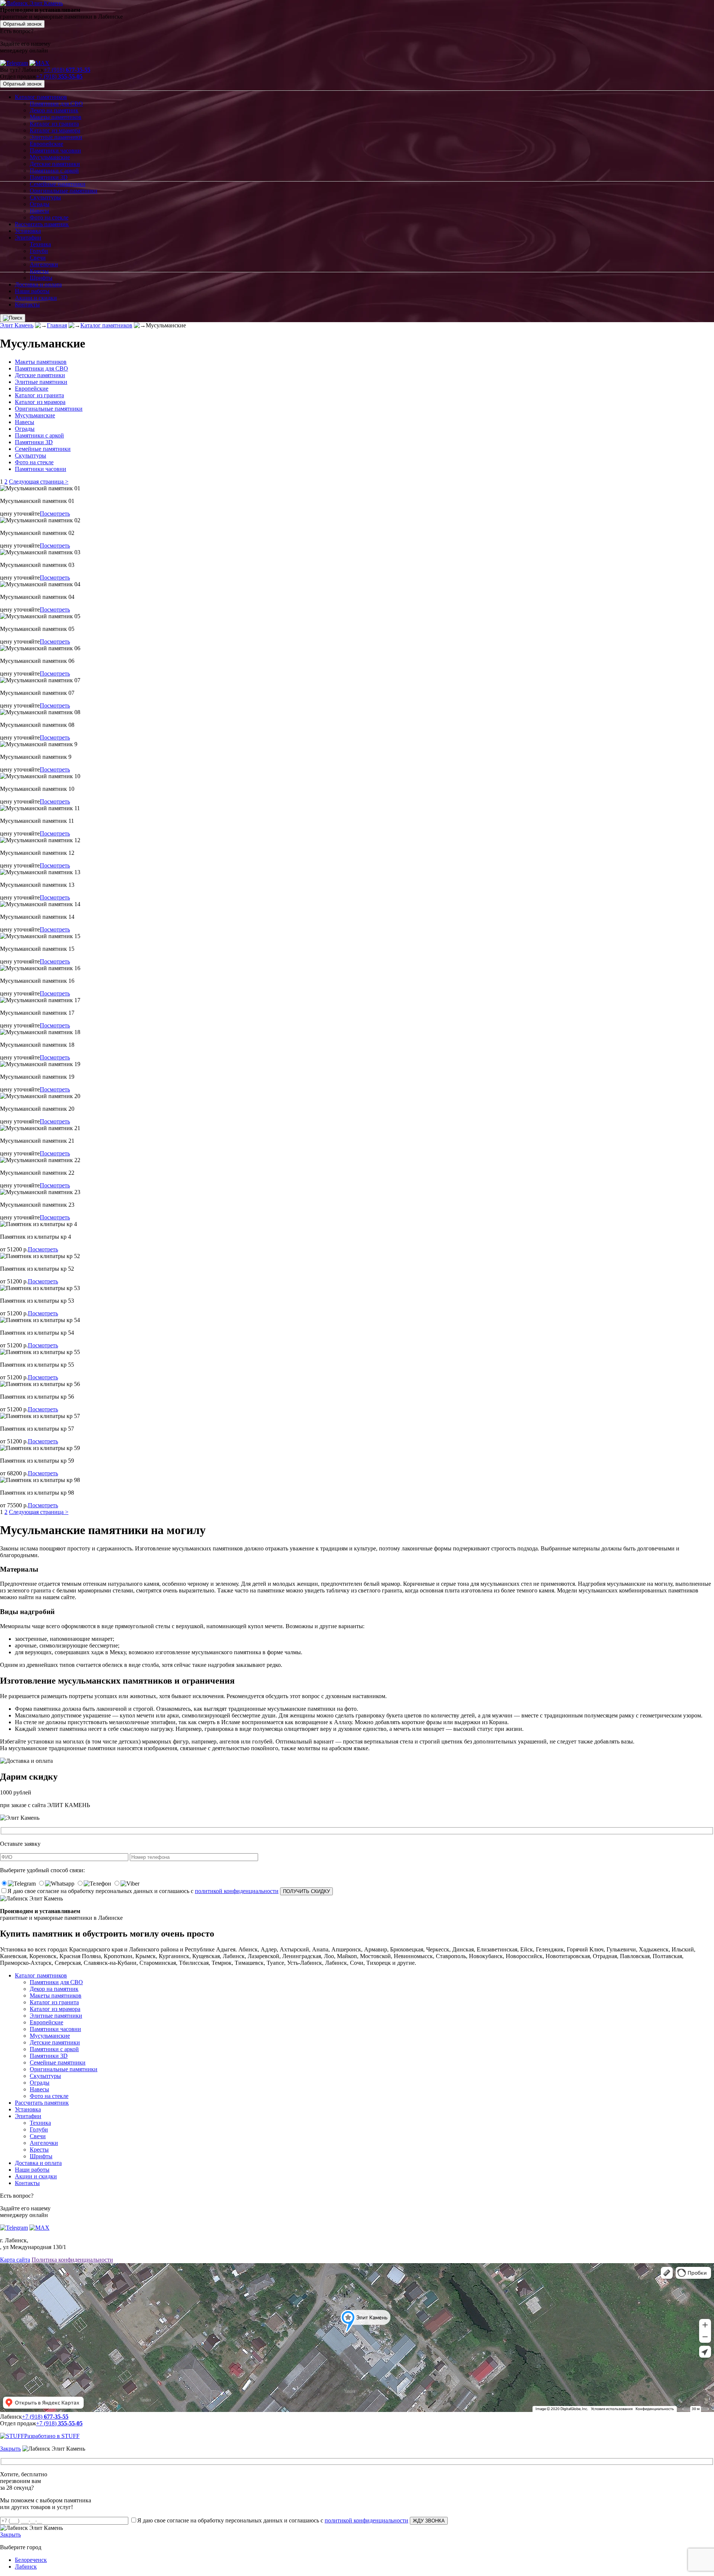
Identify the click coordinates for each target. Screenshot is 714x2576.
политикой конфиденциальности (237, 1891)
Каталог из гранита (54, 124)
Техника (40, 244)
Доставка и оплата (38, 284)
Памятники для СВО (56, 104)
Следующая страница (39, 482)
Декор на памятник (54, 110)
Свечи (38, 258)
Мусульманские (50, 157)
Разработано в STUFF (52, 2436)
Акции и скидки (36, 298)
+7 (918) (67, 70)
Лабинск (26, 2567)
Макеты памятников (56, 117)
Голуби (39, 251)
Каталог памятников (41, 97)
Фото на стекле (49, 217)
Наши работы (32, 291)
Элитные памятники (56, 137)
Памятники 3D (49, 177)
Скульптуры (45, 197)
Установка (28, 231)
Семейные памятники (58, 184)
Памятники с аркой (54, 171)
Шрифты (41, 278)
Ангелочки (44, 264)
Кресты (39, 271)
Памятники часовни (55, 150)
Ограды (40, 204)
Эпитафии (28, 238)
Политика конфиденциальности (72, 2260)
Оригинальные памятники (64, 191)
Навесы (39, 211)
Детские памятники (55, 164)
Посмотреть (55, 514)
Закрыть (10, 2449)
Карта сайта (15, 2260)
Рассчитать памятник (42, 224)
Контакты (27, 304)
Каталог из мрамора (55, 130)
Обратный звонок (22, 24)
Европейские (46, 144)
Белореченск (31, 2560)
